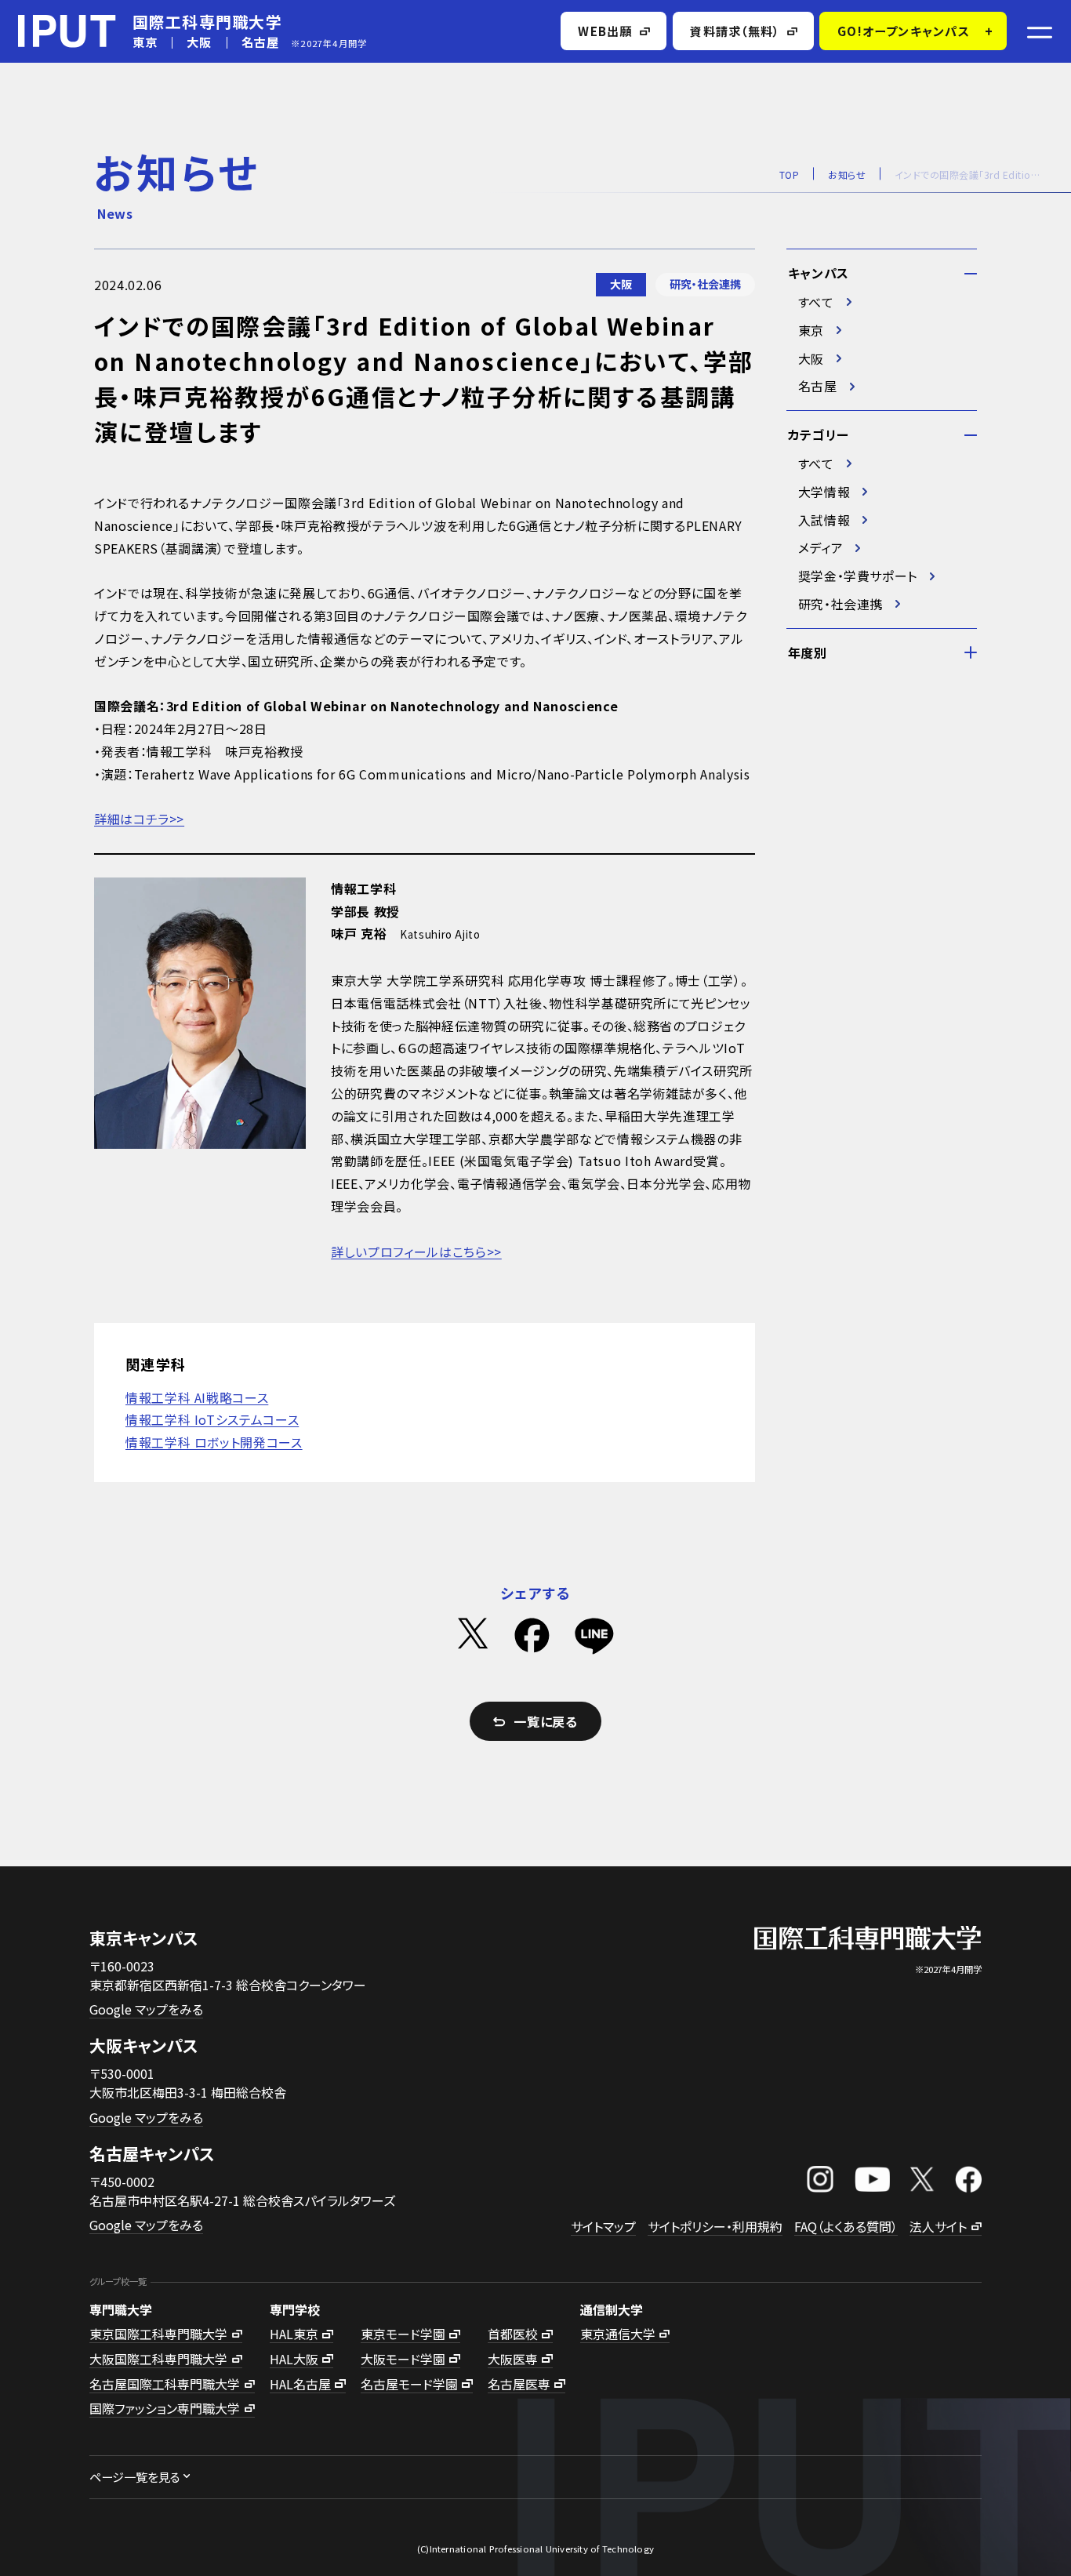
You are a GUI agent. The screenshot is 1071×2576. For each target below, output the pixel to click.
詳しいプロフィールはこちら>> (416, 1252)
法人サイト (938, 2226)
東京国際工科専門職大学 (158, 2334)
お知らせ (847, 174)
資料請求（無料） (735, 31)
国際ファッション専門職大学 (165, 2408)
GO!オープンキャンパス (904, 31)
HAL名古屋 (300, 2384)
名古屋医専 (519, 2384)
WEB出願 (605, 31)
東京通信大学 (618, 2334)
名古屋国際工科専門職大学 (165, 2384)
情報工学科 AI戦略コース (197, 1397)
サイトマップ (603, 2226)
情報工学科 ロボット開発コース (214, 1442)
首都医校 (513, 2334)
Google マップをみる (146, 2009)
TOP (789, 174)
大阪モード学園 (403, 2359)
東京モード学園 (403, 2334)
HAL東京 (294, 2334)
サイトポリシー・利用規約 (715, 2226)
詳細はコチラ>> (139, 819)
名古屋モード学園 (409, 2384)
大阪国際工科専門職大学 (158, 2359)
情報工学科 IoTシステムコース (212, 1419)
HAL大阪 (294, 2359)
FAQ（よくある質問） (846, 2226)
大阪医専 (513, 2359)
